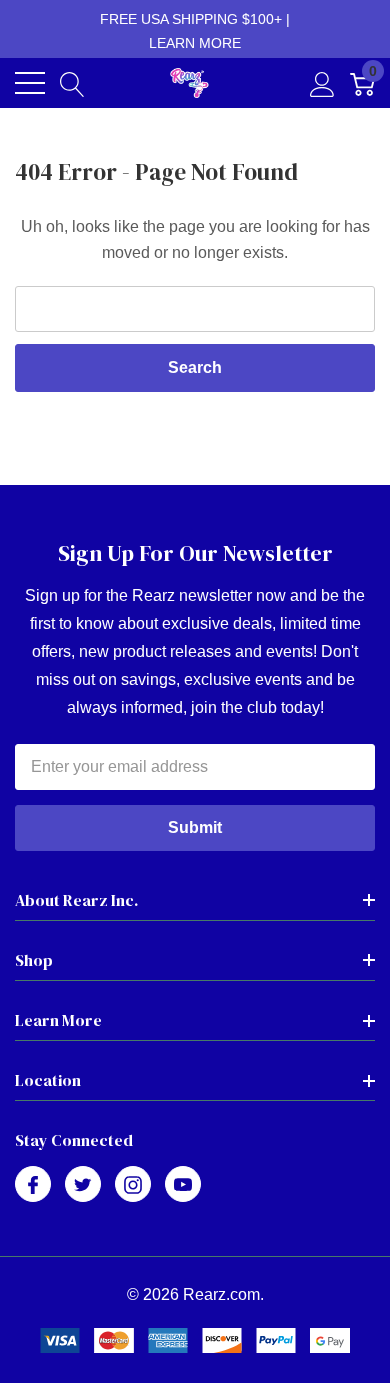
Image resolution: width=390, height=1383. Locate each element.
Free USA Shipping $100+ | (195, 31)
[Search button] (72, 83)
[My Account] (322, 83)
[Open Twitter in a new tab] (83, 1185)
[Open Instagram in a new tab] (133, 1185)
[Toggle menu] (30, 83)
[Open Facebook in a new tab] (33, 1185)
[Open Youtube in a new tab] (183, 1185)
